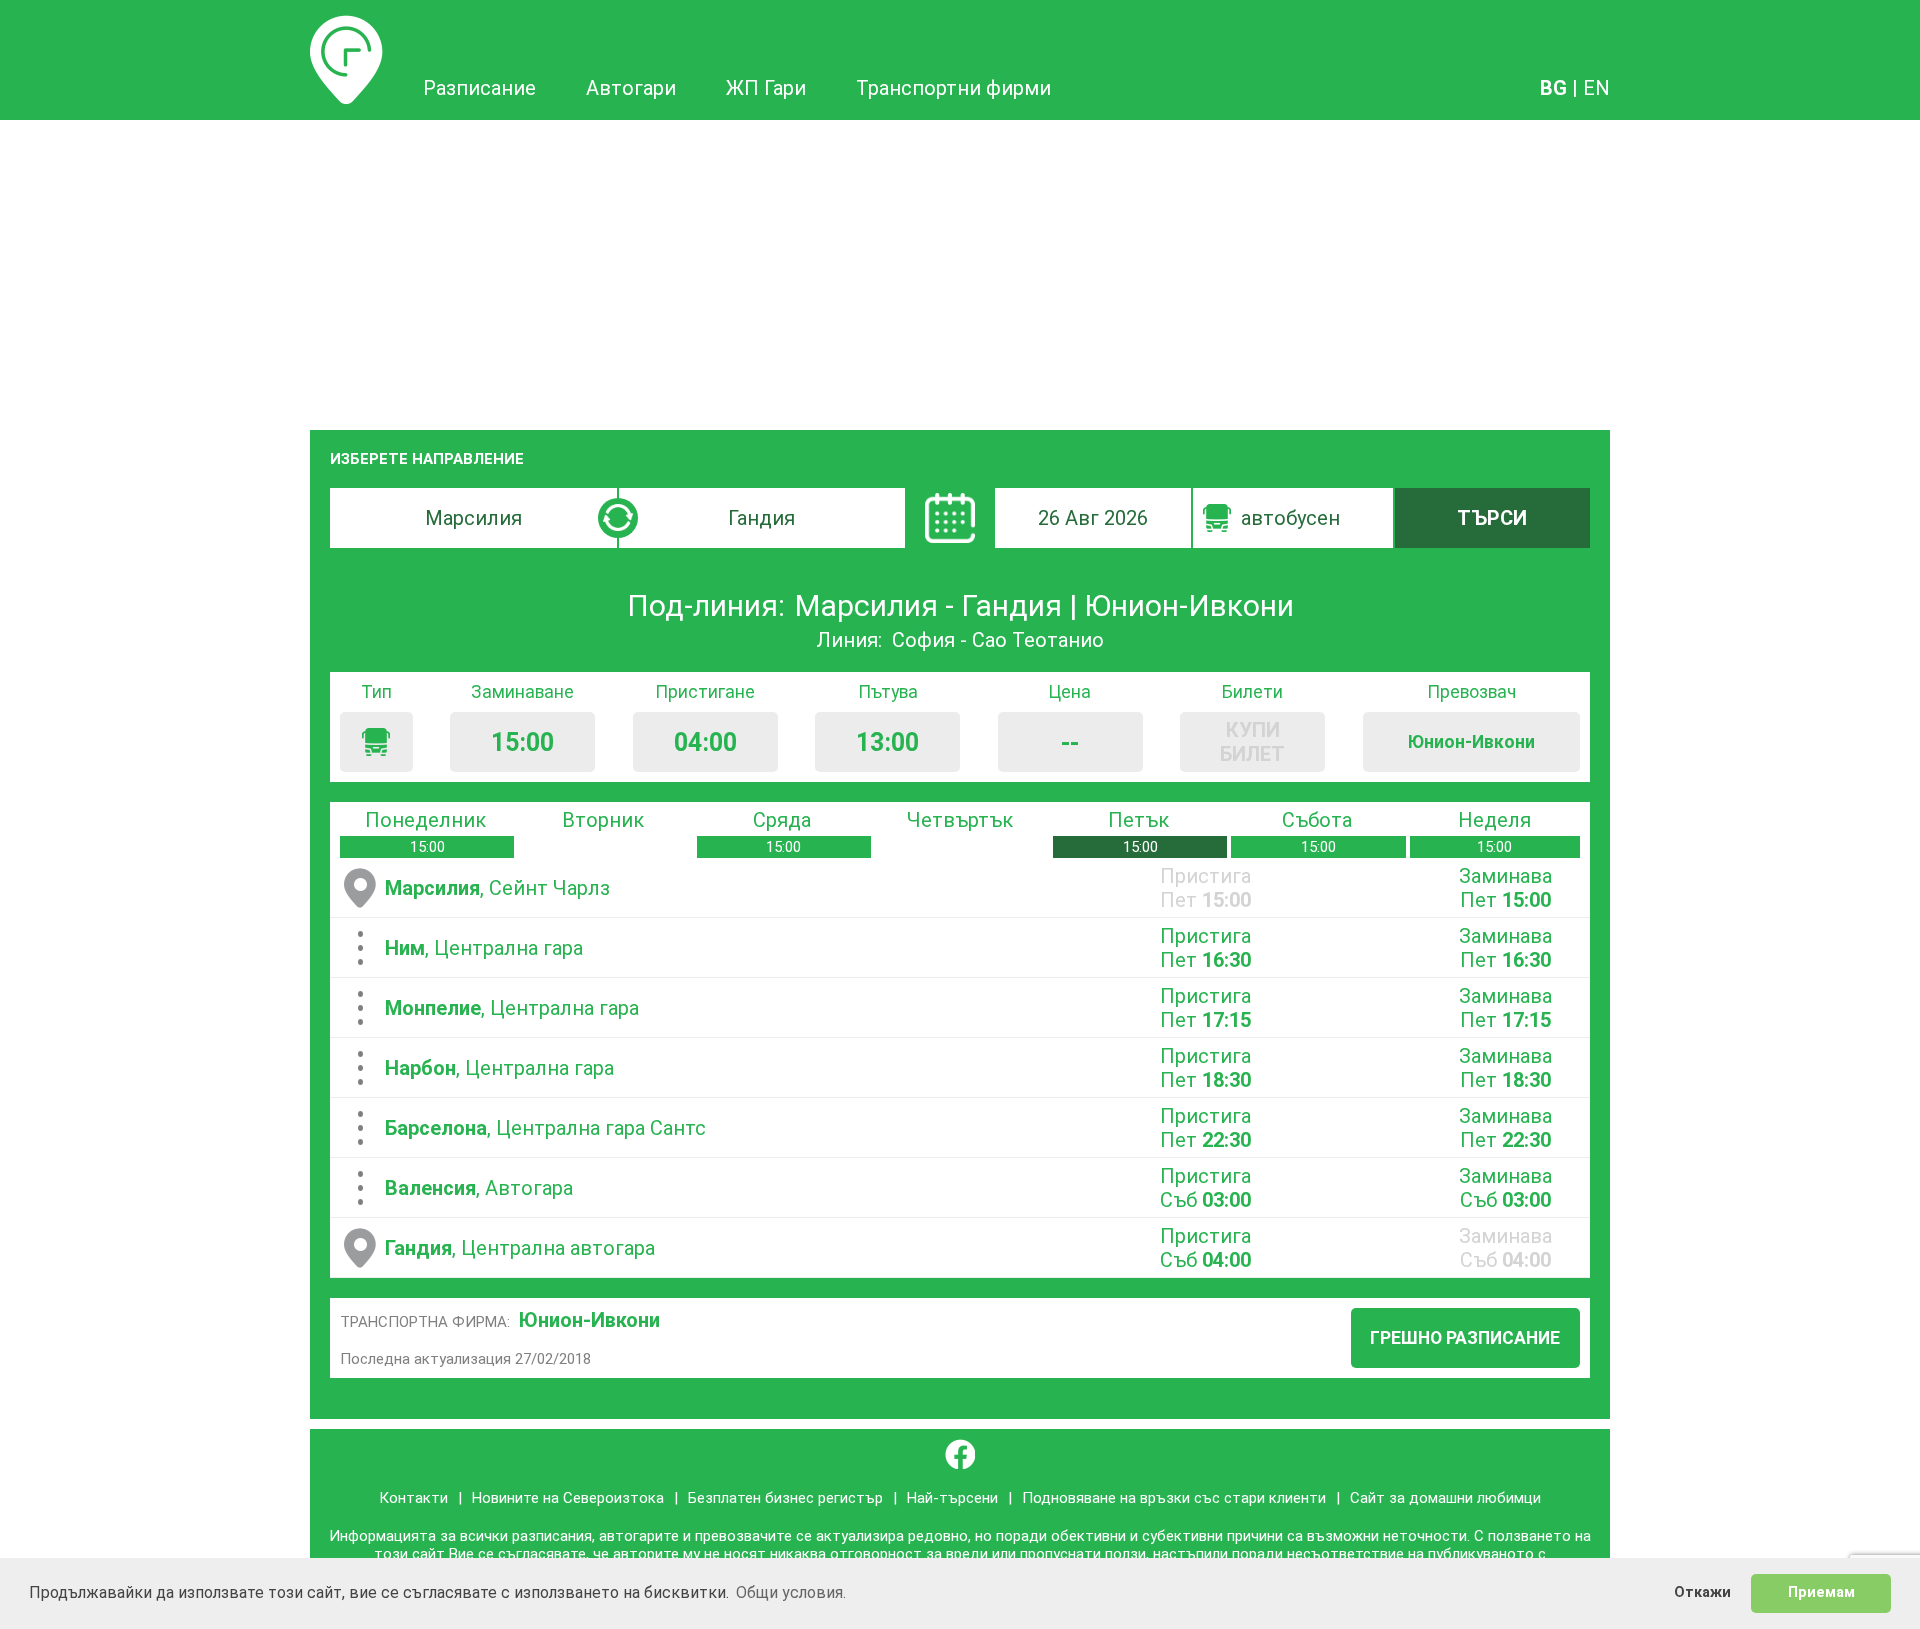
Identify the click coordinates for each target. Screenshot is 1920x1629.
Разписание (346, 27)
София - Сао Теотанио (998, 640)
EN (1596, 88)
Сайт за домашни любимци (1445, 1498)
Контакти (413, 1498)
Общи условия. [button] (791, 1592)
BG (1553, 88)
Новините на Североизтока (568, 1498)
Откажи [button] (1702, 1592)
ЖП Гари (766, 88)
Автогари (631, 88)
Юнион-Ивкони (589, 1320)
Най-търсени (952, 1498)
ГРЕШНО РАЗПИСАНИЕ (1465, 1338)
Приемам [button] (1821, 1592)
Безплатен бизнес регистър (785, 1498)
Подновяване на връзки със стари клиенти (1174, 1498)
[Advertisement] (960, 270)
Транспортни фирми (953, 88)
